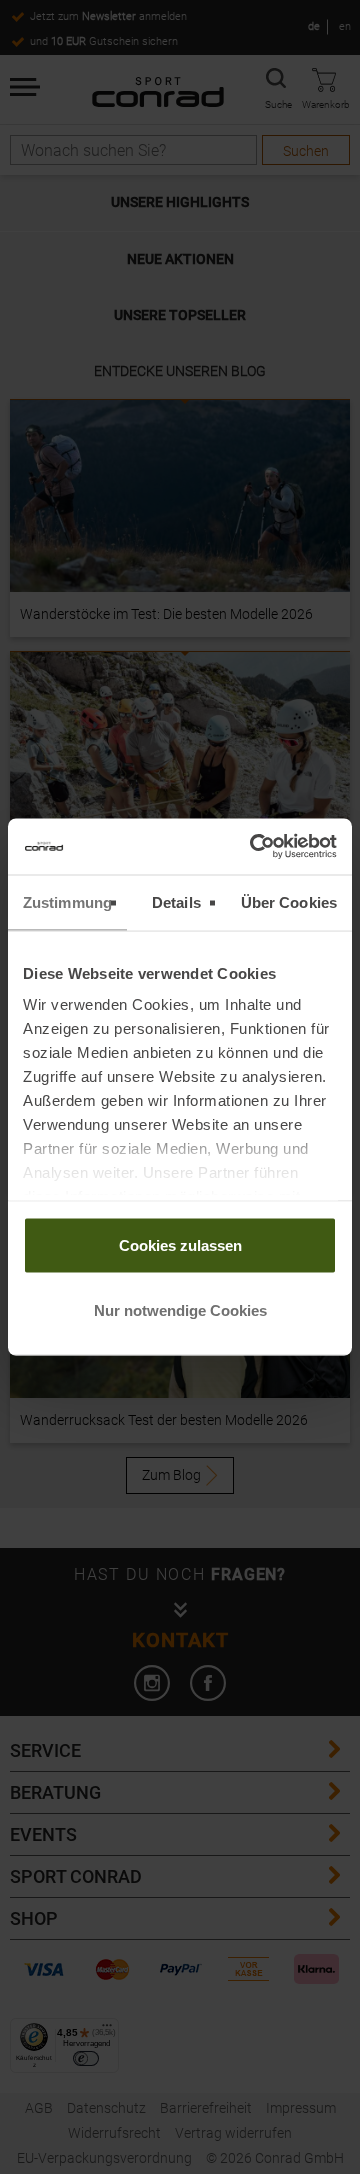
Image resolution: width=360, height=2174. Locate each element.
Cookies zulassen (180, 1244)
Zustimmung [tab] (67, 901)
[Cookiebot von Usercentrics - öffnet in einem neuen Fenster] (254, 847)
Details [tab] (176, 901)
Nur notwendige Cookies (180, 1310)
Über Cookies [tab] (289, 901)
